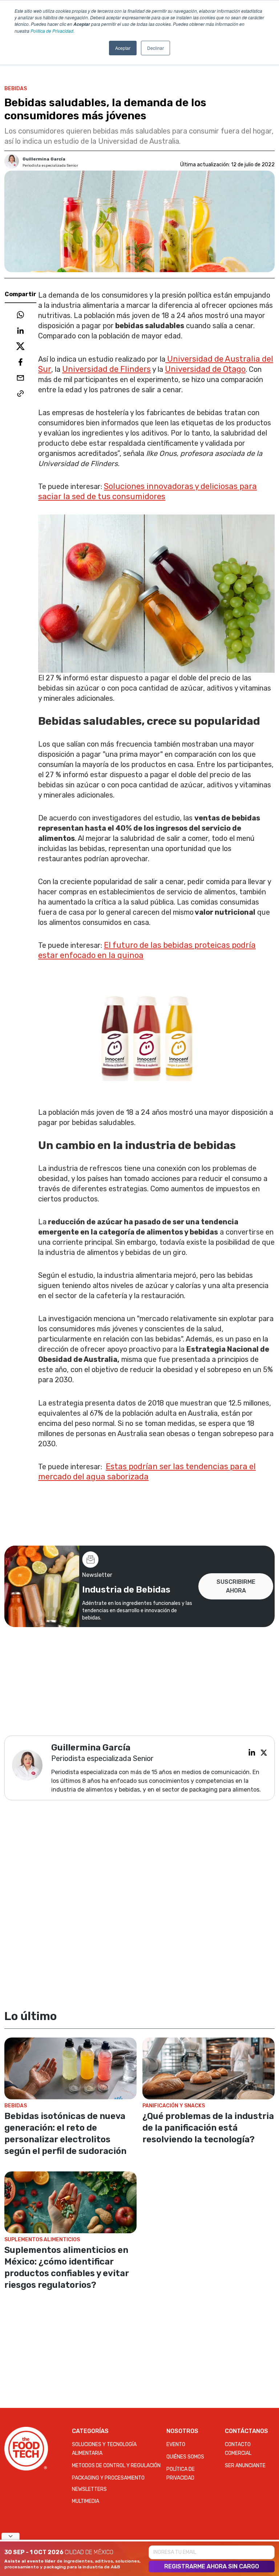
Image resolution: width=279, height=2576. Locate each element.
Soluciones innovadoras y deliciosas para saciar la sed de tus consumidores (147, 491)
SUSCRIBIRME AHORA (236, 1586)
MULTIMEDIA (86, 2501)
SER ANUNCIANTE (245, 2466)
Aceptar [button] (123, 48)
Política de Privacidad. (52, 31)
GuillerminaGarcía (44, 159)
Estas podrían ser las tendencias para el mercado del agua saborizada (147, 1472)
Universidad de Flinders (106, 369)
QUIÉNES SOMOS (185, 2457)
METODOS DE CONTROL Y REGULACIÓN (116, 2466)
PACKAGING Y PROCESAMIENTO (108, 2478)
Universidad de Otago (205, 369)
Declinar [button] (155, 48)
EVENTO (176, 2444)
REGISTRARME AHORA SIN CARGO (212, 2566)
